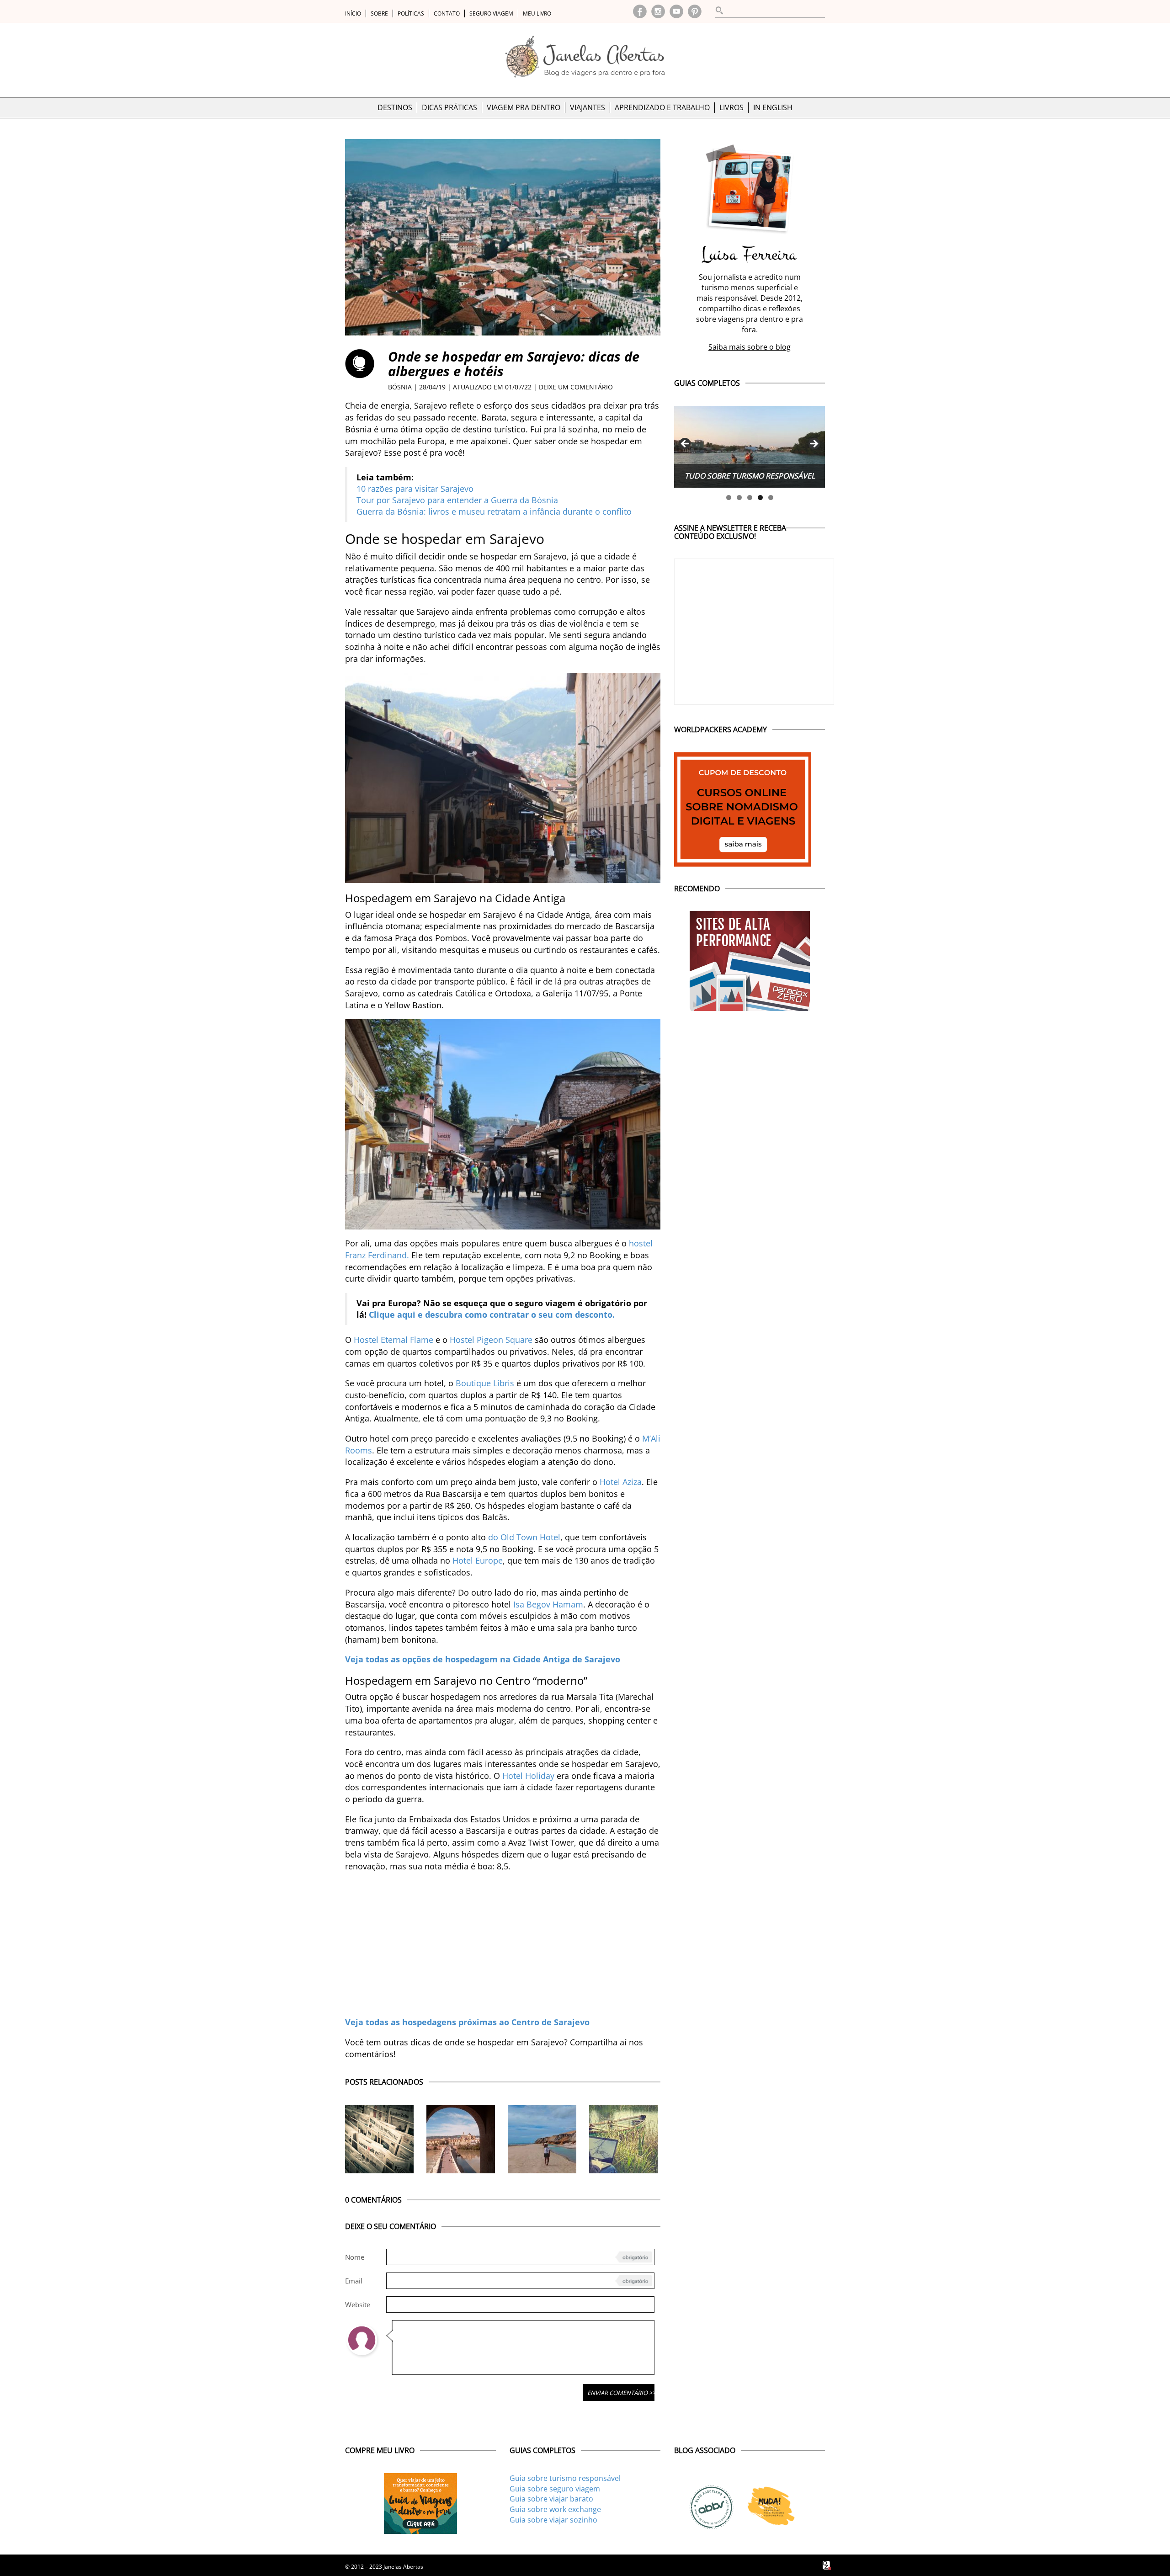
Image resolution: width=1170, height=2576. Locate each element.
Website (358, 2305)
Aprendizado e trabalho (662, 107)
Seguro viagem (491, 13)
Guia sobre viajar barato (551, 2499)
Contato (447, 13)
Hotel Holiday (528, 1776)
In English (773, 107)
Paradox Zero (827, 2565)
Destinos (395, 107)
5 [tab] (771, 498)
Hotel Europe (478, 1560)
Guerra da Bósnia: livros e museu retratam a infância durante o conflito (494, 511)
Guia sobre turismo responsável (565, 2478)
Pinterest (695, 11)
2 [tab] (739, 498)
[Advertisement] (503, 1944)
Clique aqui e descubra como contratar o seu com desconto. (492, 1315)
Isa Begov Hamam (548, 1604)
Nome (355, 2257)
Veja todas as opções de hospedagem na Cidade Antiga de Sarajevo (483, 1659)
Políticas (411, 13)
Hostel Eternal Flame (394, 1340)
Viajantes (588, 107)
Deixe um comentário (576, 387)
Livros (731, 107)
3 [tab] (750, 498)
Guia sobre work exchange (555, 2509)
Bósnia (400, 387)
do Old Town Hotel (524, 1537)
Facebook (640, 11)
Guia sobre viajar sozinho (553, 2520)
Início (353, 13)
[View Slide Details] (750, 447)
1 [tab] (729, 498)
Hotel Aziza (621, 1482)
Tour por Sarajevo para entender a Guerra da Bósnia (457, 500)
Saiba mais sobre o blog (750, 347)
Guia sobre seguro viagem (555, 2489)
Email (354, 2281)
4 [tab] (760, 498)
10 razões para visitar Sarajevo (415, 489)
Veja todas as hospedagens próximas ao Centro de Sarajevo (467, 2022)
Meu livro (537, 13)
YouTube (676, 11)
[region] (750, 447)
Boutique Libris (485, 1383)
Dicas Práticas (449, 107)
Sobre (379, 13)
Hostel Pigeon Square (491, 1340)
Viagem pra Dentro (524, 107)
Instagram (658, 11)
